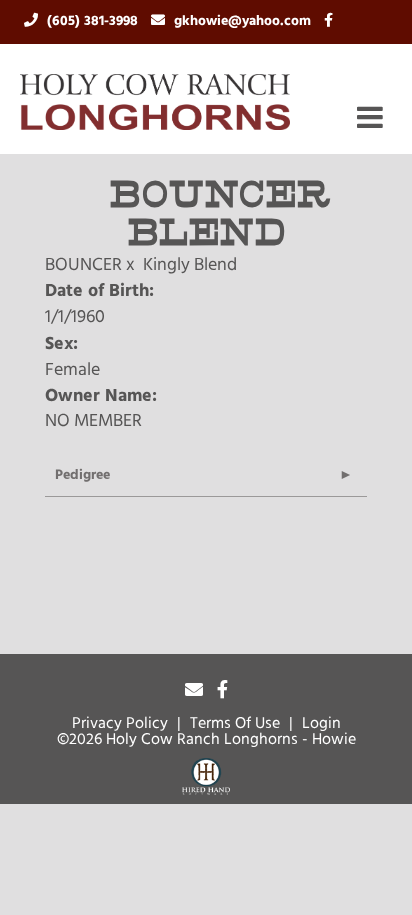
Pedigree (82, 475)
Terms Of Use (235, 724)
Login (321, 724)
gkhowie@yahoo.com (244, 21)
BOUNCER (83, 266)
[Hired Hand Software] (206, 780)
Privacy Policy (120, 724)
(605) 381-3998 (94, 21)
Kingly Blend (190, 266)
